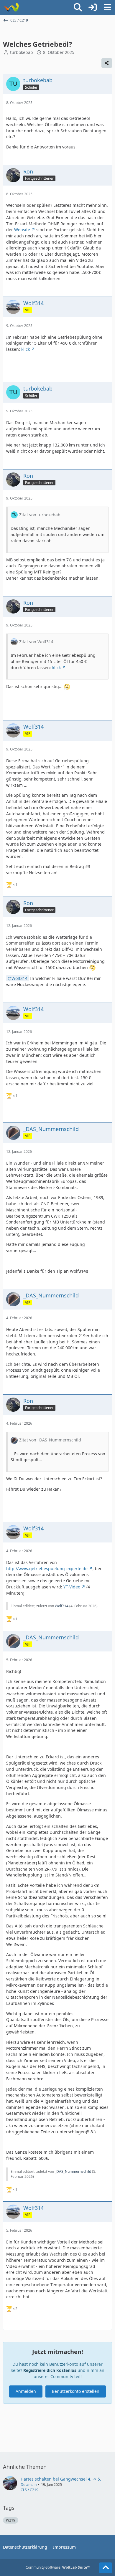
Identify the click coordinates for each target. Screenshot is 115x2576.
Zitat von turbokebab (40, 515)
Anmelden (26, 2391)
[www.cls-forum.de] (11, 7)
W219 (11, 2520)
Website (22, 230)
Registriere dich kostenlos (50, 2370)
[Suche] (78, 7)
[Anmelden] (93, 7)
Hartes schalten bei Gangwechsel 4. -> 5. (61, 2479)
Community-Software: (58, 2567)
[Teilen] (107, 63)
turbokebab (22, 52)
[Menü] (107, 7)
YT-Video (72, 1587)
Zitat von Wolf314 (36, 642)
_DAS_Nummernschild (73, 2171)
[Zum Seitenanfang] (106, 2568)
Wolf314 (19, 978)
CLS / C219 (29, 2490)
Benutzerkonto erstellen (76, 2391)
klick (26, 349)
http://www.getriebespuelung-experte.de (47, 1569)
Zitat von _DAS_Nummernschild (50, 1440)
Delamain (29, 2485)
